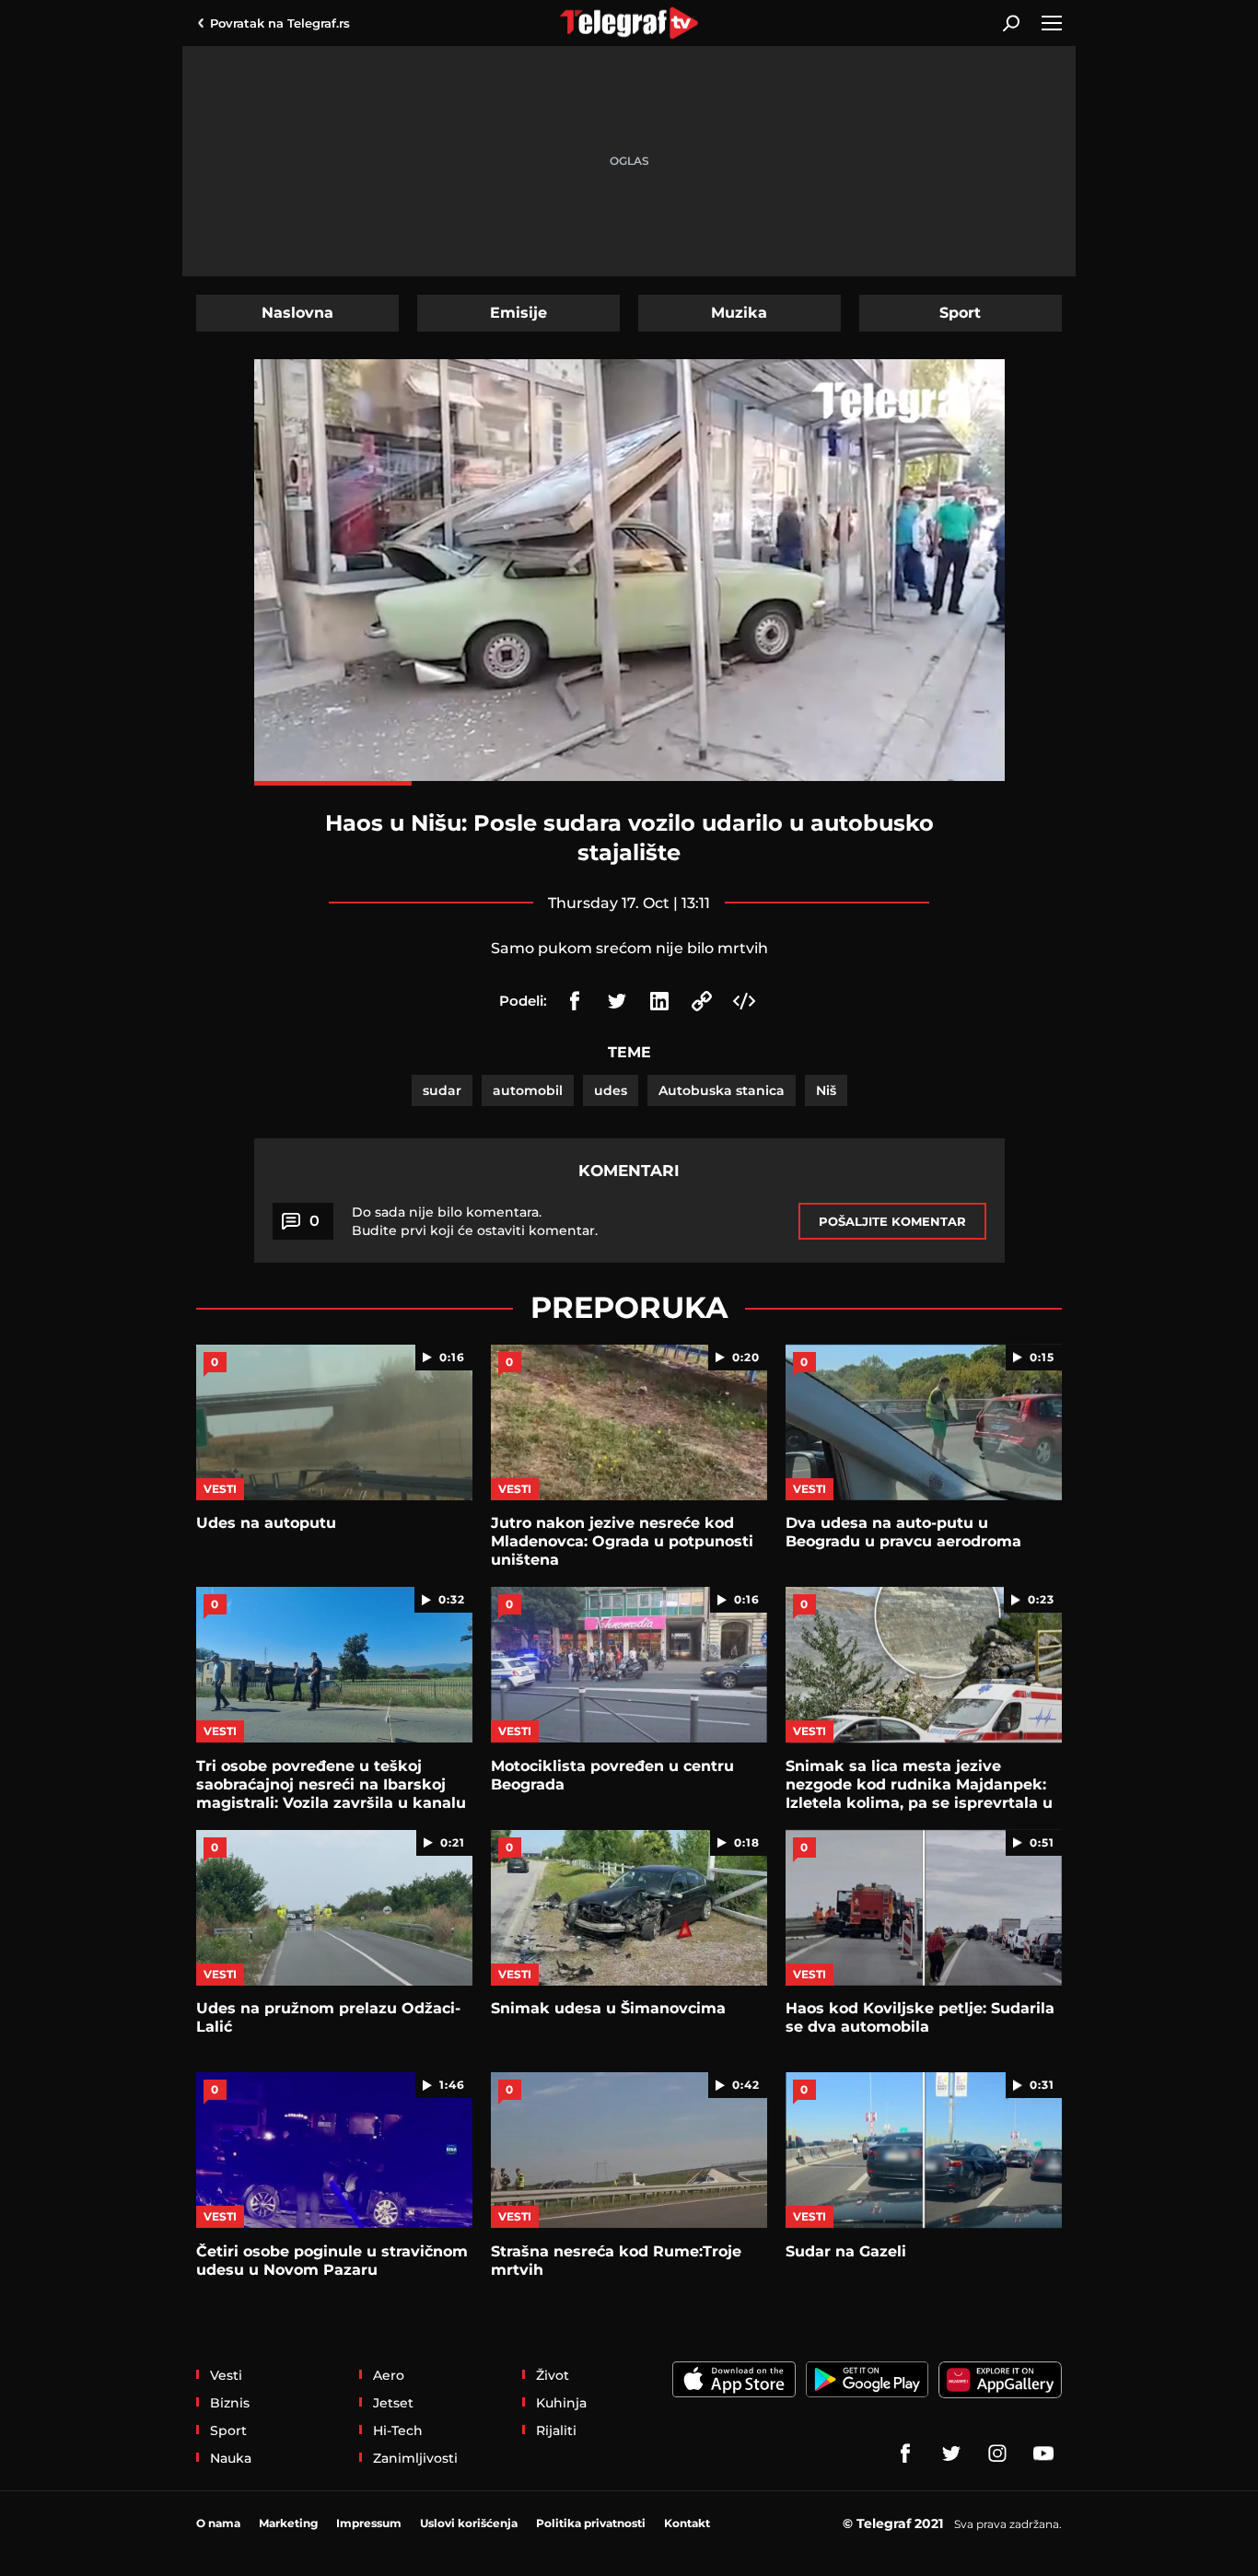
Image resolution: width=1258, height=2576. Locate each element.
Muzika (739, 313)
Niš (826, 1090)
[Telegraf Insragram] (997, 2454)
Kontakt (687, 2523)
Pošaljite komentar (892, 1221)
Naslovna (297, 313)
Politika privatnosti (591, 2523)
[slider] (629, 783)
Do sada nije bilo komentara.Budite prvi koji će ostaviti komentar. (475, 1221)
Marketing (288, 2523)
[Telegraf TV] (1043, 2454)
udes (611, 1090)
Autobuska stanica (722, 1090)
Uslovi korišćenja (469, 2523)
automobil (528, 1090)
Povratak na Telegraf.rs (280, 23)
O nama (218, 2523)
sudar (442, 1090)
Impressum (369, 2523)
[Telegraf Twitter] (951, 2454)
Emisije (518, 313)
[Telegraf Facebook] (905, 2454)
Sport (960, 313)
